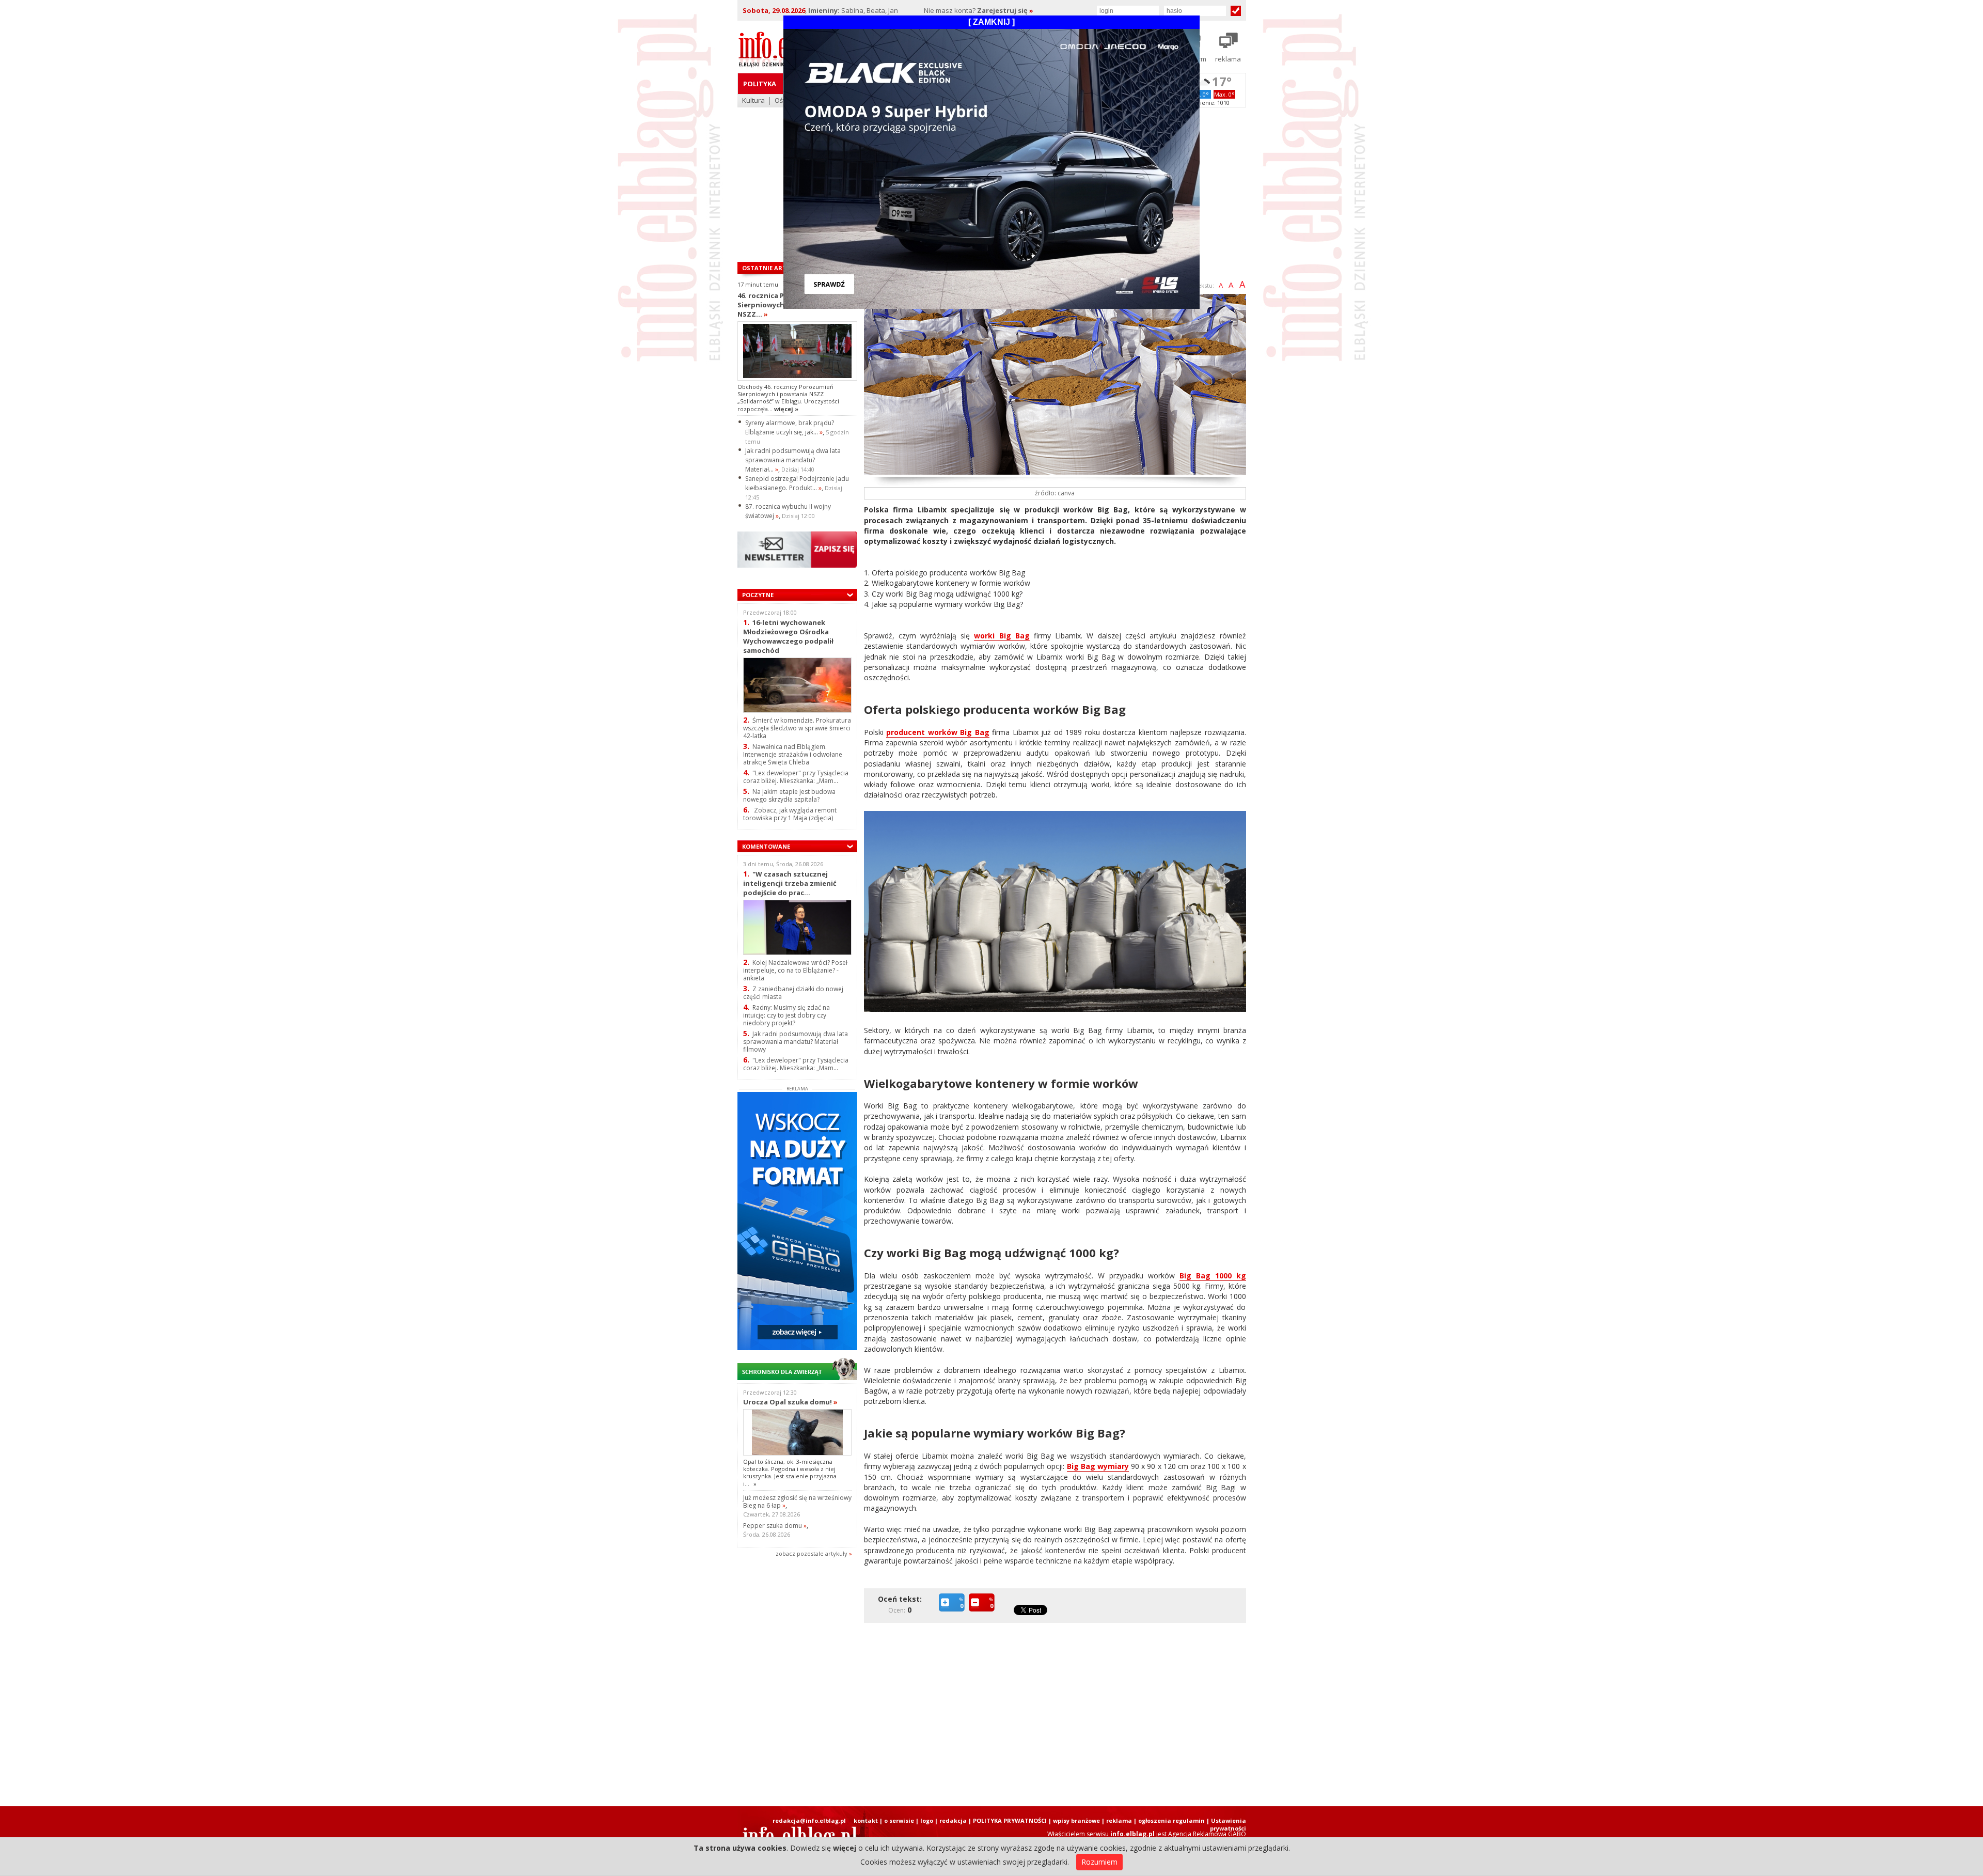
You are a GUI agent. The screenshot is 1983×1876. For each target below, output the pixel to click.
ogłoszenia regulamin (1171, 1820)
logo (927, 1820)
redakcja (953, 1820)
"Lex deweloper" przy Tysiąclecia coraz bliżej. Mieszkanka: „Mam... (796, 777)
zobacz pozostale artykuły (812, 1553)
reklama (1119, 1820)
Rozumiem (1099, 1862)
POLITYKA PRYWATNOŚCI (1010, 1820)
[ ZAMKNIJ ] (991, 22)
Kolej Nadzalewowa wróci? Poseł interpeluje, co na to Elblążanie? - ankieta (795, 970)
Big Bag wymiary (1098, 1466)
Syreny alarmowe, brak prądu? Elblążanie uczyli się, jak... (790, 427)
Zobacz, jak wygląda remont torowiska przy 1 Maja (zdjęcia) (790, 814)
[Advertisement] (1058, 1707)
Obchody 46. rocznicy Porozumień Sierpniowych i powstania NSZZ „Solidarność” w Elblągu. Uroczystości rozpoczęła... (788, 398)
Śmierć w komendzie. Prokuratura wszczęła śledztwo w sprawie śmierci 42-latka (797, 728)
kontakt (866, 1820)
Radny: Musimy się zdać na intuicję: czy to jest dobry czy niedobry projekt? (786, 1015)
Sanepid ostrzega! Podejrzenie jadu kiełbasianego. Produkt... (797, 483)
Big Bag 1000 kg (1213, 1276)
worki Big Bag (1002, 636)
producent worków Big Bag (938, 732)
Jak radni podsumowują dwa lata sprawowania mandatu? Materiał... (793, 460)
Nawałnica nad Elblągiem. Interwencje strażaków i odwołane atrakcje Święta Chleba (793, 754)
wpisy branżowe (1076, 1820)
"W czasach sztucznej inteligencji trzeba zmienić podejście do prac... (790, 883)
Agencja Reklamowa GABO (1207, 1834)
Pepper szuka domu (775, 1526)
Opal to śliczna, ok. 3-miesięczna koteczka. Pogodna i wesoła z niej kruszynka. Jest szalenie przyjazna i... (790, 1473)
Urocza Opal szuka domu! (790, 1402)
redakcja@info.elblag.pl (809, 1820)
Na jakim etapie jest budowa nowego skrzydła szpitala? (789, 795)
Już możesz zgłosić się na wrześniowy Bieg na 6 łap (797, 1502)
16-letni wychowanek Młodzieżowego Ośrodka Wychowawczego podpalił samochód (788, 636)
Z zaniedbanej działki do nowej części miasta (793, 993)
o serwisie (899, 1820)
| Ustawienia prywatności (1226, 1824)
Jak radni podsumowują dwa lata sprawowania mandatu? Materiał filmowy (796, 1042)
